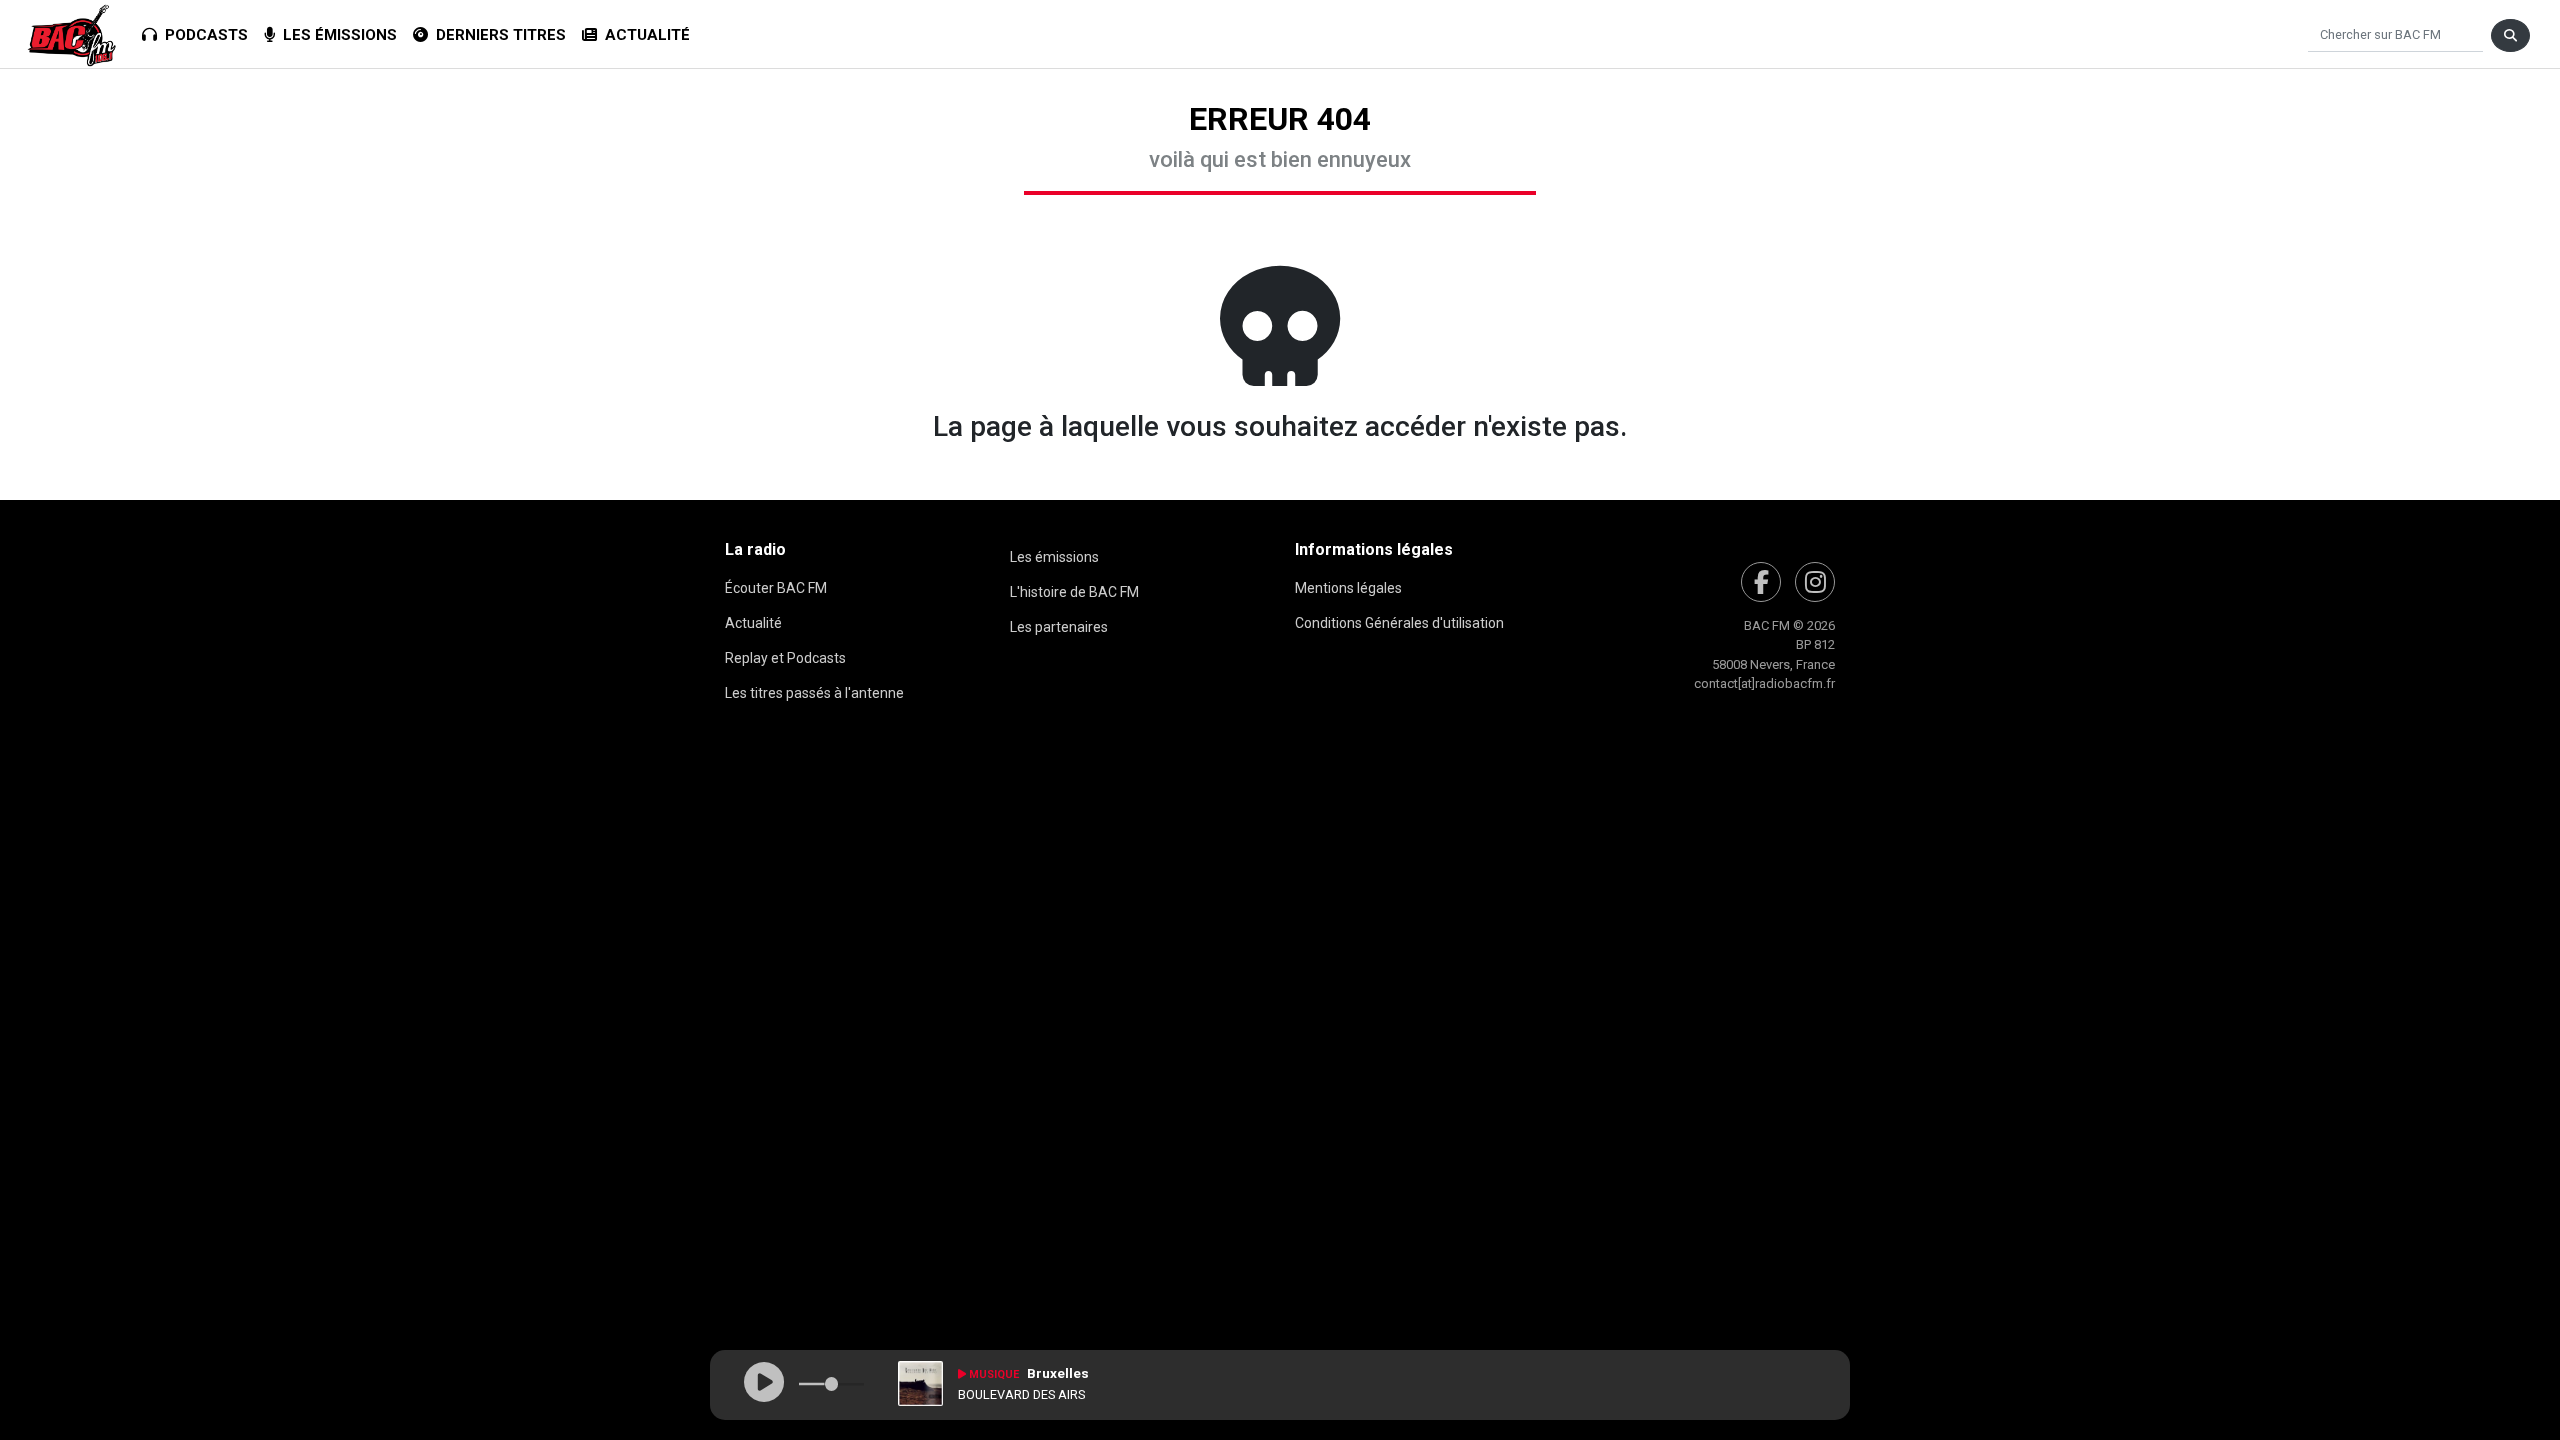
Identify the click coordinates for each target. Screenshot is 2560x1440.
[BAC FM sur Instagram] (1815, 582)
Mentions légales (1348, 588)
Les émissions (336, 35)
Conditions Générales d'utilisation (1399, 623)
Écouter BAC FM (776, 588)
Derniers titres (497, 35)
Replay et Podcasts (785, 658)
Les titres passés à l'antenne (814, 693)
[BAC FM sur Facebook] (1761, 582)
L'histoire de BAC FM (1074, 592)
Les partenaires (1059, 627)
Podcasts (202, 35)
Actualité (643, 35)
